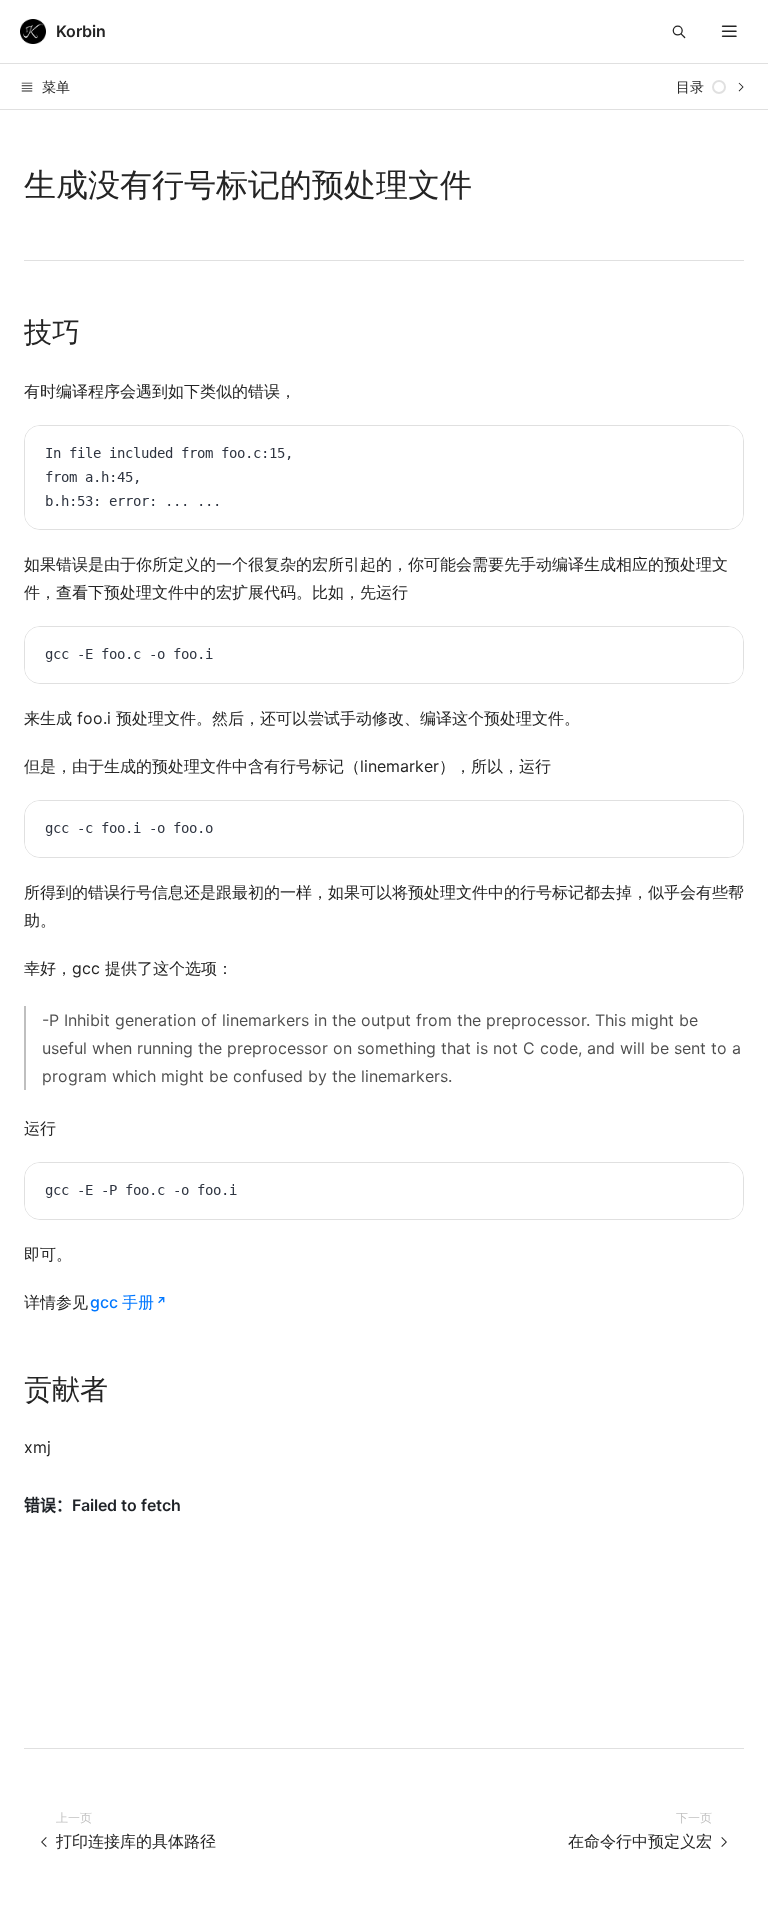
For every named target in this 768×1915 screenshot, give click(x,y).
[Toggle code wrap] (683, 456)
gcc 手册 (122, 1302)
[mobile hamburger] (729, 31)
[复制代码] (713, 456)
